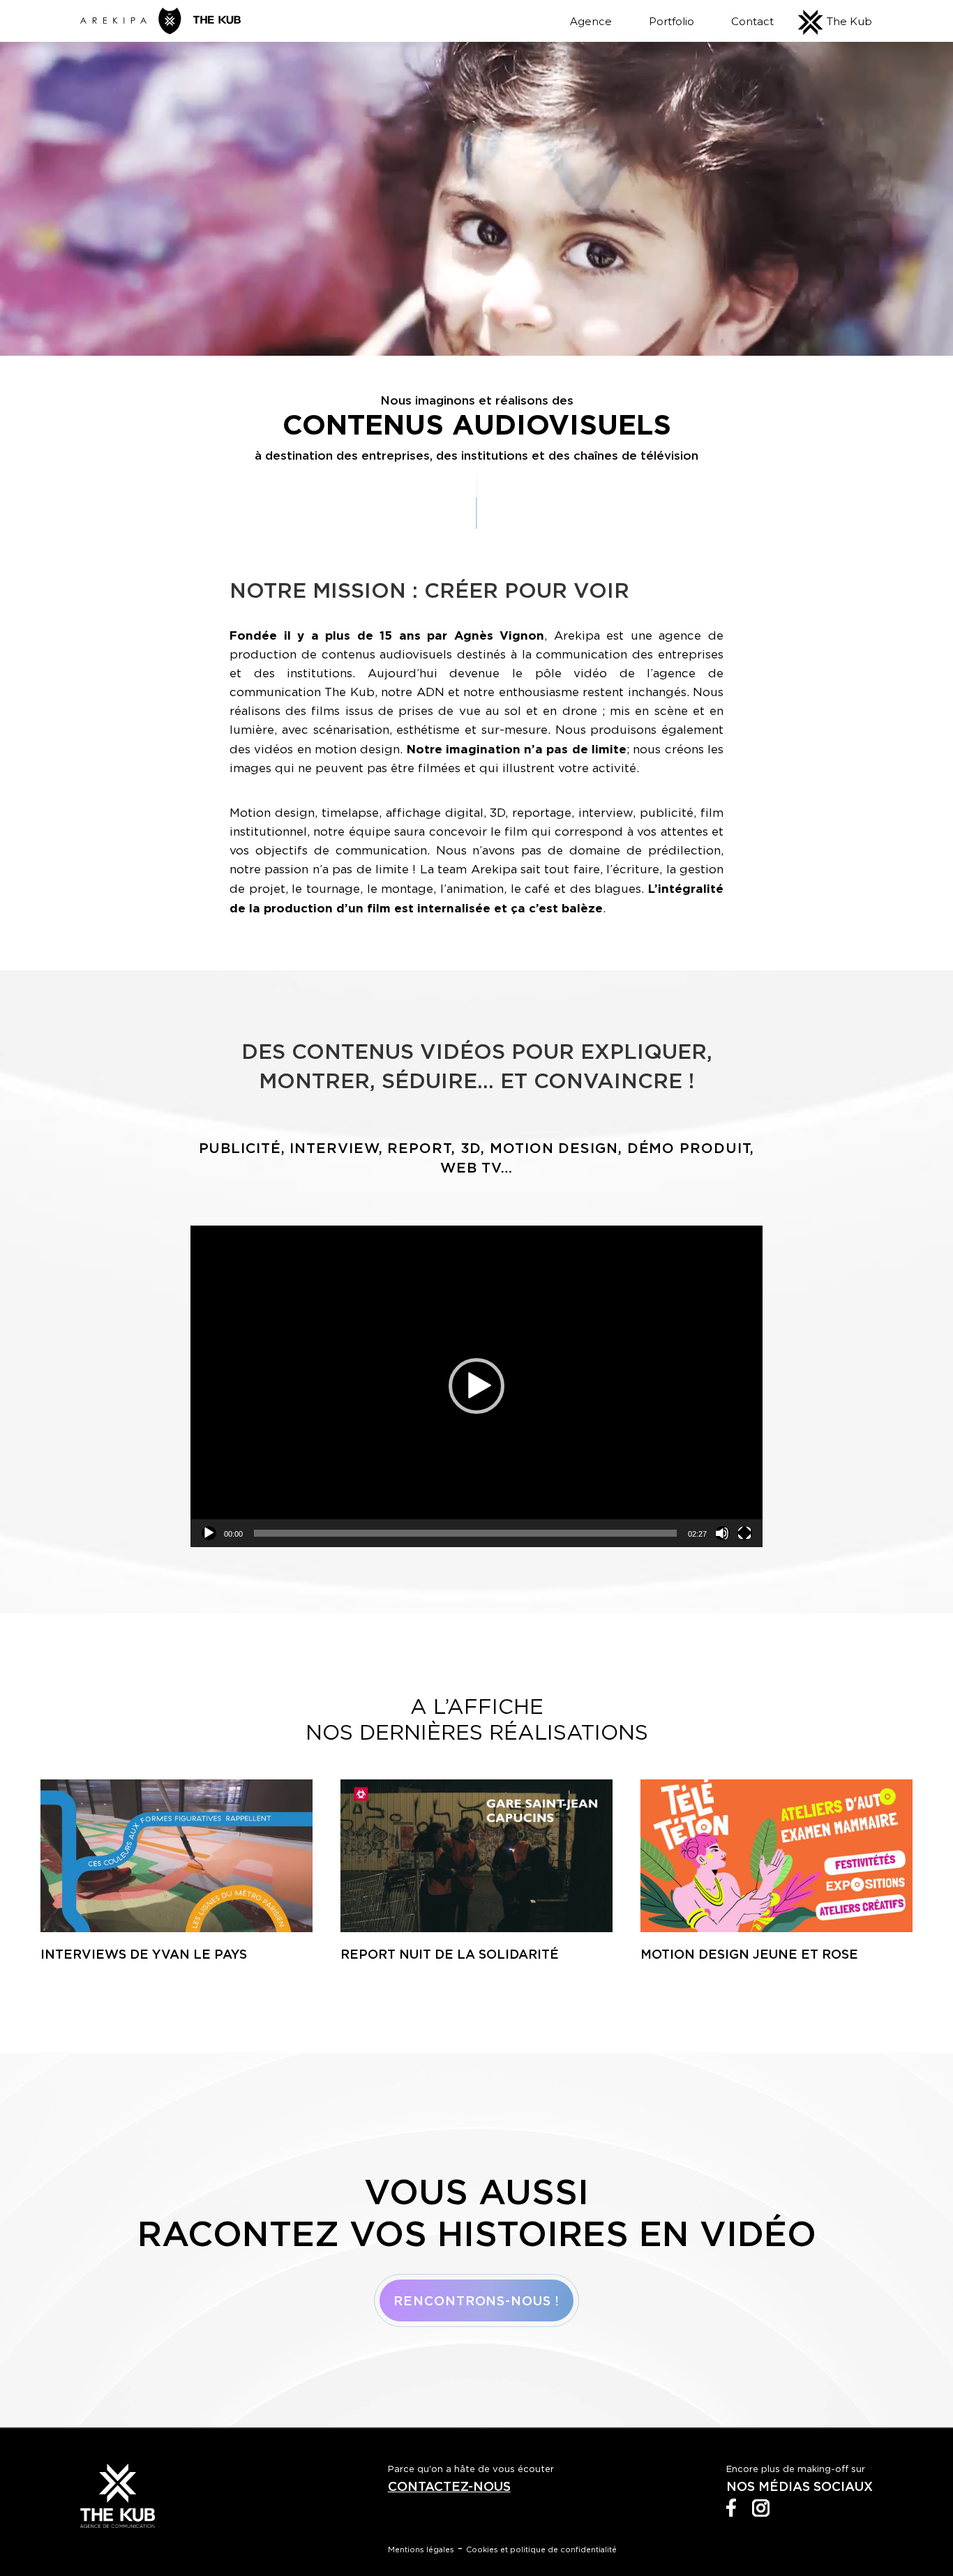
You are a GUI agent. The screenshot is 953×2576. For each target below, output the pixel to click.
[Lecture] (209, 1533)
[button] (476, 1386)
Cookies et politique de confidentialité (541, 2549)
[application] (476, 1386)
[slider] (465, 1533)
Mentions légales (421, 2549)
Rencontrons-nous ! (476, 2300)
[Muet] (722, 1533)
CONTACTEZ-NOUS (449, 2486)
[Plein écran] (745, 1533)
